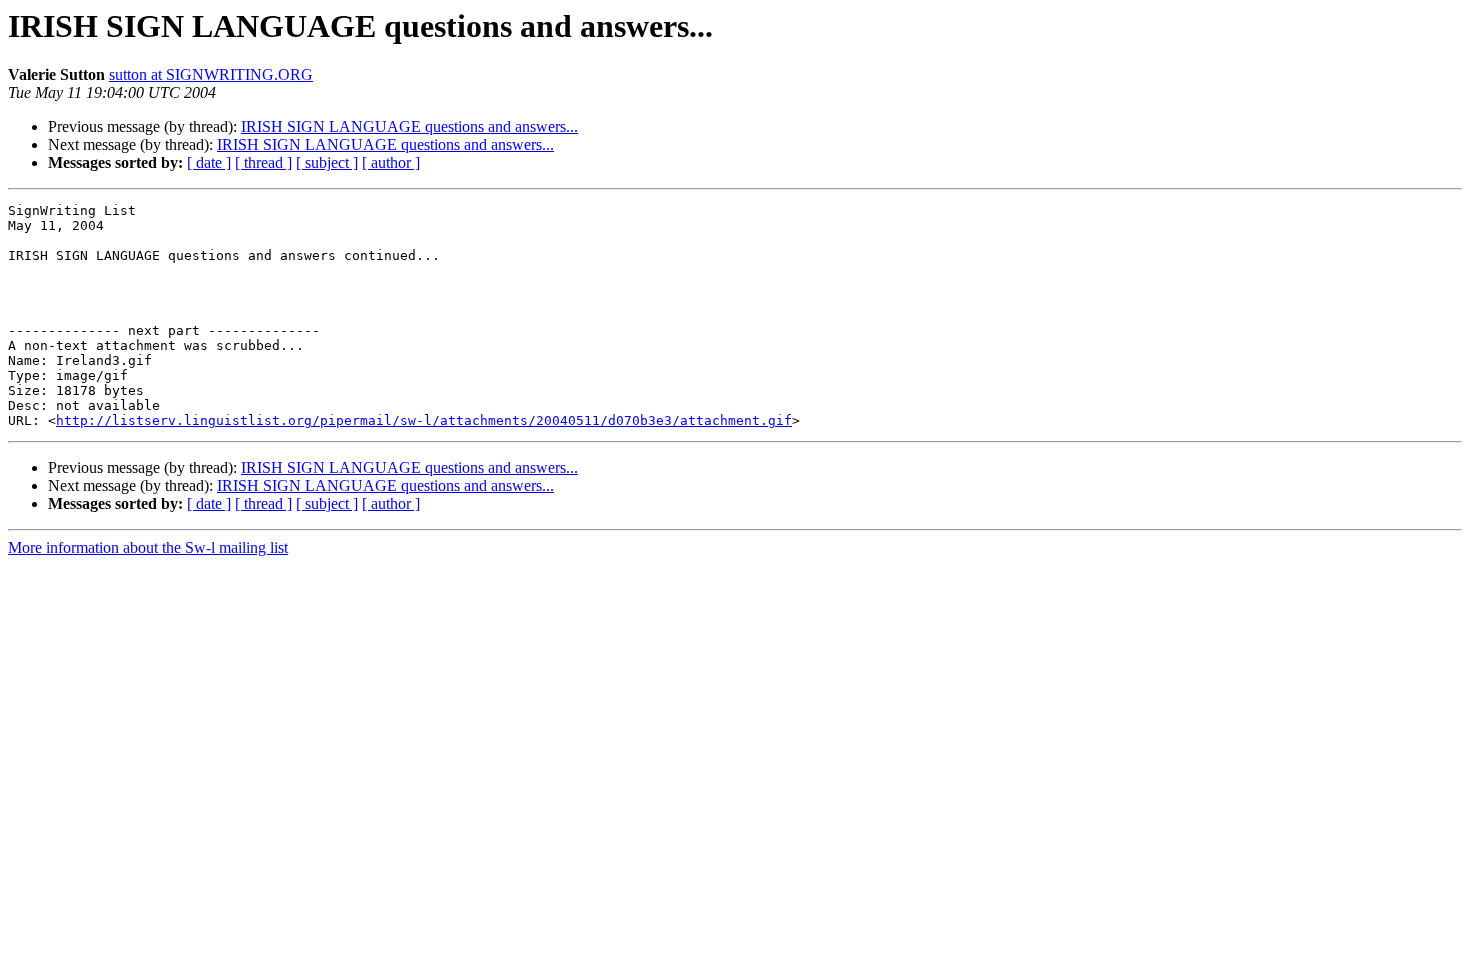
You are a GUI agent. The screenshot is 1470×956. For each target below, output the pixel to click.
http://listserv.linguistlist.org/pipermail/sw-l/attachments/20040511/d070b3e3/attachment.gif (424, 420)
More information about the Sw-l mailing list (148, 547)
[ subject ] (327, 162)
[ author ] (391, 162)
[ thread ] (263, 162)
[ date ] (209, 162)
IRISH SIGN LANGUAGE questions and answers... (409, 126)
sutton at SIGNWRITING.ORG (211, 74)
